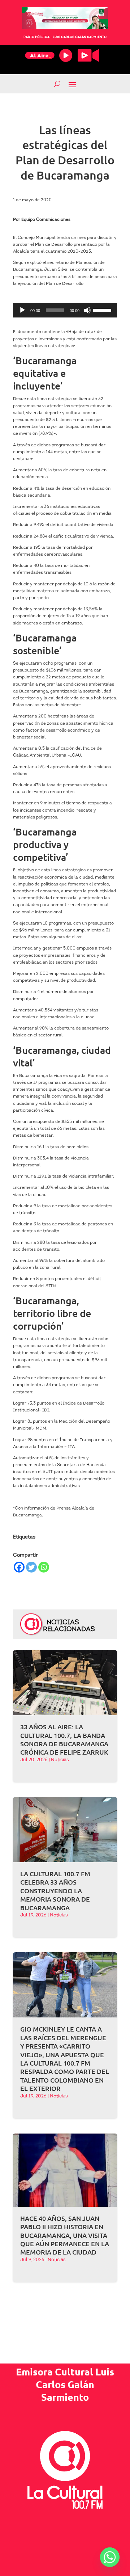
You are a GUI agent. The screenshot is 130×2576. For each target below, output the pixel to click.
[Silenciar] (87, 310)
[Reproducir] (22, 310)
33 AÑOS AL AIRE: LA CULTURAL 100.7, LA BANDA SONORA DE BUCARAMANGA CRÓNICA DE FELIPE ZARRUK (64, 1739)
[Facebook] (19, 1567)
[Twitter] (31, 1567)
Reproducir (66, 55)
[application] (65, 310)
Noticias (60, 1760)
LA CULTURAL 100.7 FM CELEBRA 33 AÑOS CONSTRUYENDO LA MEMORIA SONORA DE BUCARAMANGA (55, 1891)
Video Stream (88, 55)
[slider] (103, 310)
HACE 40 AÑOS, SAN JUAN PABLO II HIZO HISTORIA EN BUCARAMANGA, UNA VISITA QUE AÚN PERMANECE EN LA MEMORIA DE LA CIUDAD (65, 2235)
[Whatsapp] (44, 1567)
